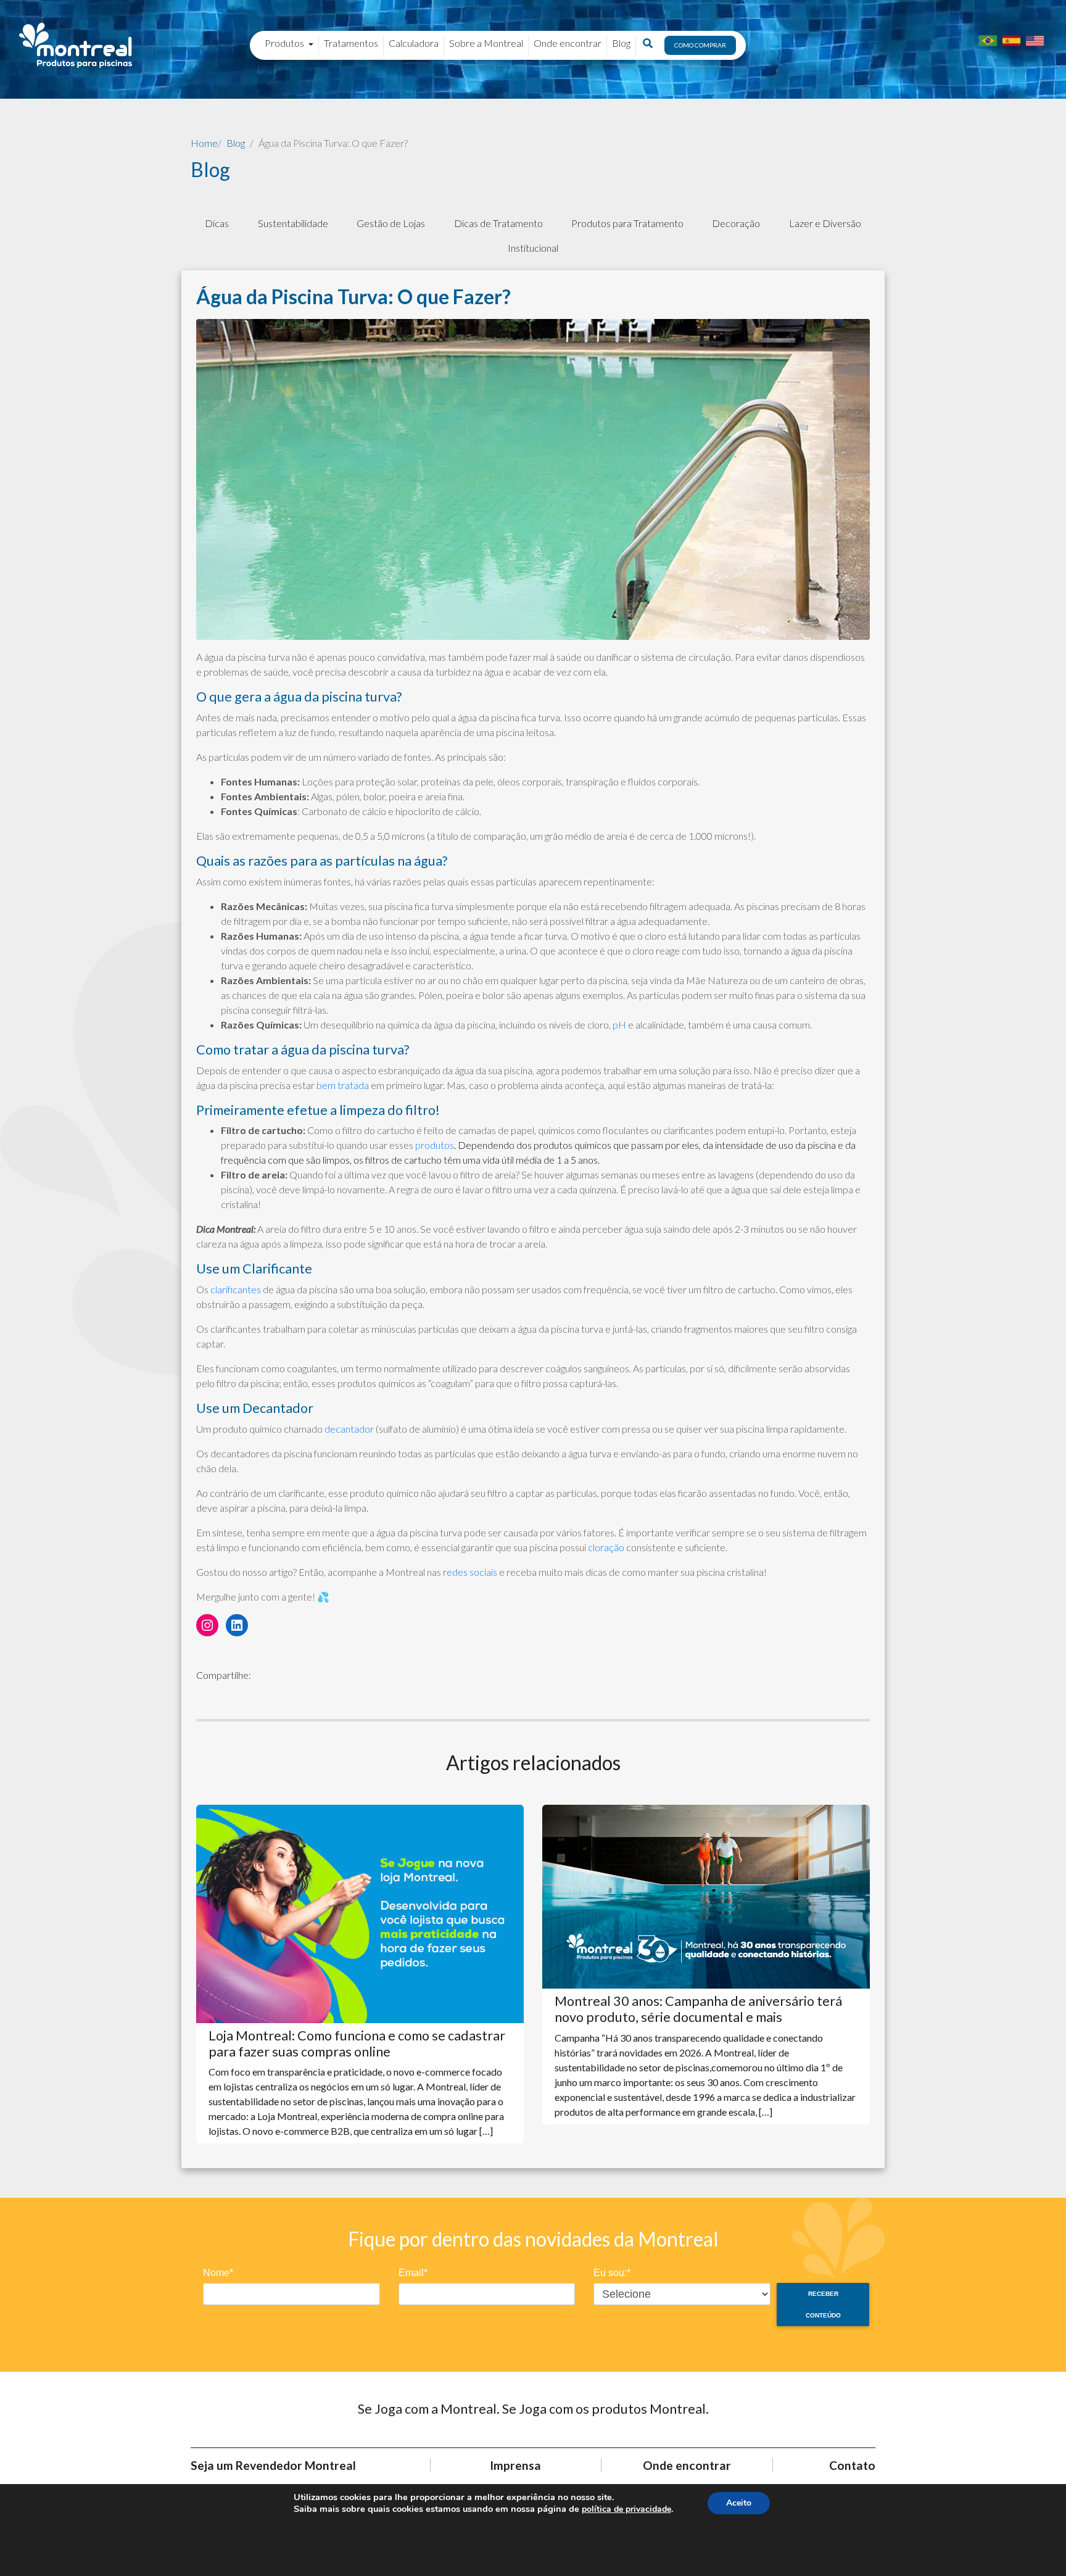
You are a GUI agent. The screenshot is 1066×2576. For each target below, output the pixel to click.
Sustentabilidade (293, 223)
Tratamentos (351, 43)
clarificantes (236, 1289)
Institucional (533, 248)
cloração (606, 1547)
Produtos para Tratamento (627, 223)
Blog (621, 43)
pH (619, 1025)
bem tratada (343, 1085)
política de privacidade (626, 2509)
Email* (413, 2273)
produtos (435, 1145)
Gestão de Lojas (391, 223)
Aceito (739, 2503)
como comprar (700, 45)
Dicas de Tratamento (498, 223)
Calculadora (414, 43)
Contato (852, 2465)
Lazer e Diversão (825, 223)
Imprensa (515, 2465)
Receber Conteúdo (823, 2305)
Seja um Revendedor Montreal (273, 2465)
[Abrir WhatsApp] (1035, 2545)
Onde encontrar (568, 43)
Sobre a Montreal (486, 43)
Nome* (218, 2273)
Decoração (736, 223)
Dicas (217, 223)
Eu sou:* (612, 2273)
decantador (349, 1429)
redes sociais (471, 1572)
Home (204, 143)
